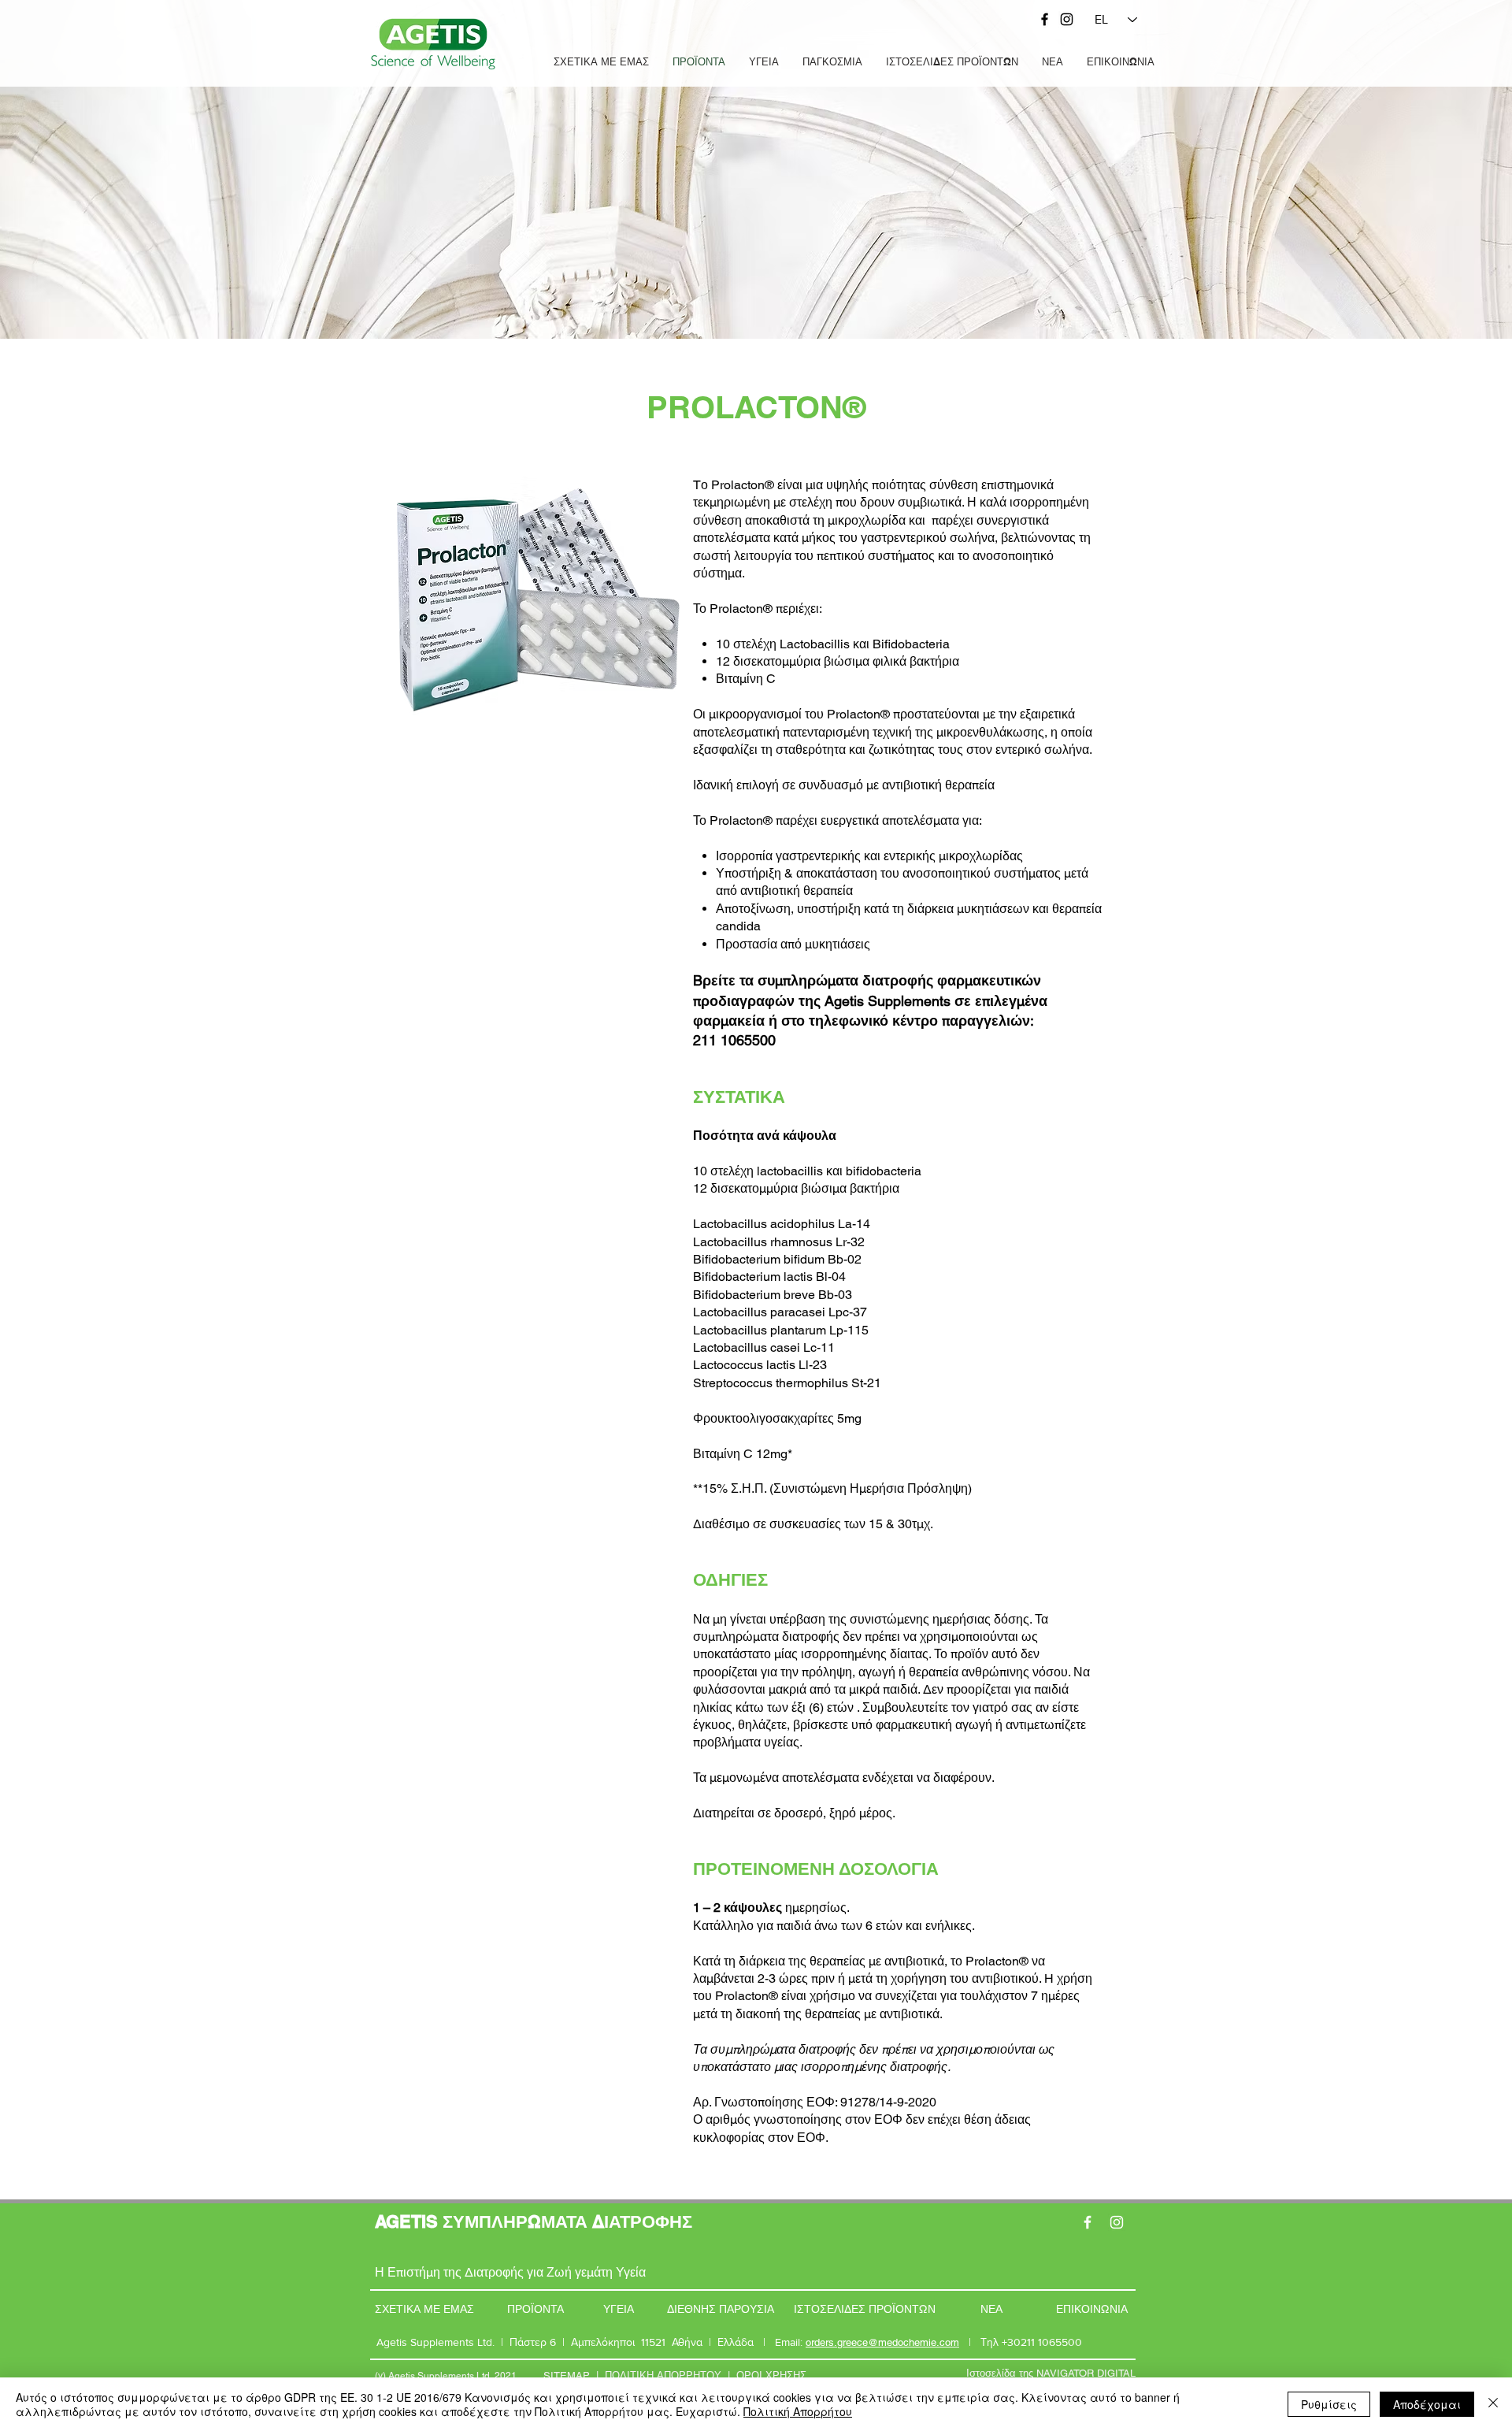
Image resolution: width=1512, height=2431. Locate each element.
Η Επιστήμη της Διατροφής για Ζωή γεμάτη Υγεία (510, 2272)
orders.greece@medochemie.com (882, 2342)
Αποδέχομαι (1427, 2404)
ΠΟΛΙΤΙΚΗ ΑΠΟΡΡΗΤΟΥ (663, 2375)
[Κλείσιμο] (1493, 2404)
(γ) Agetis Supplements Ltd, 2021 (446, 2376)
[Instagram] (1067, 19)
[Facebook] (1045, 19)
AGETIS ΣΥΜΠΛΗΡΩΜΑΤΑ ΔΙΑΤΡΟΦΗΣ (534, 2221)
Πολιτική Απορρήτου (798, 2411)
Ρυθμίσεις (1329, 2404)
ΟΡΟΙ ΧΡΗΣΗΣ (771, 2375)
